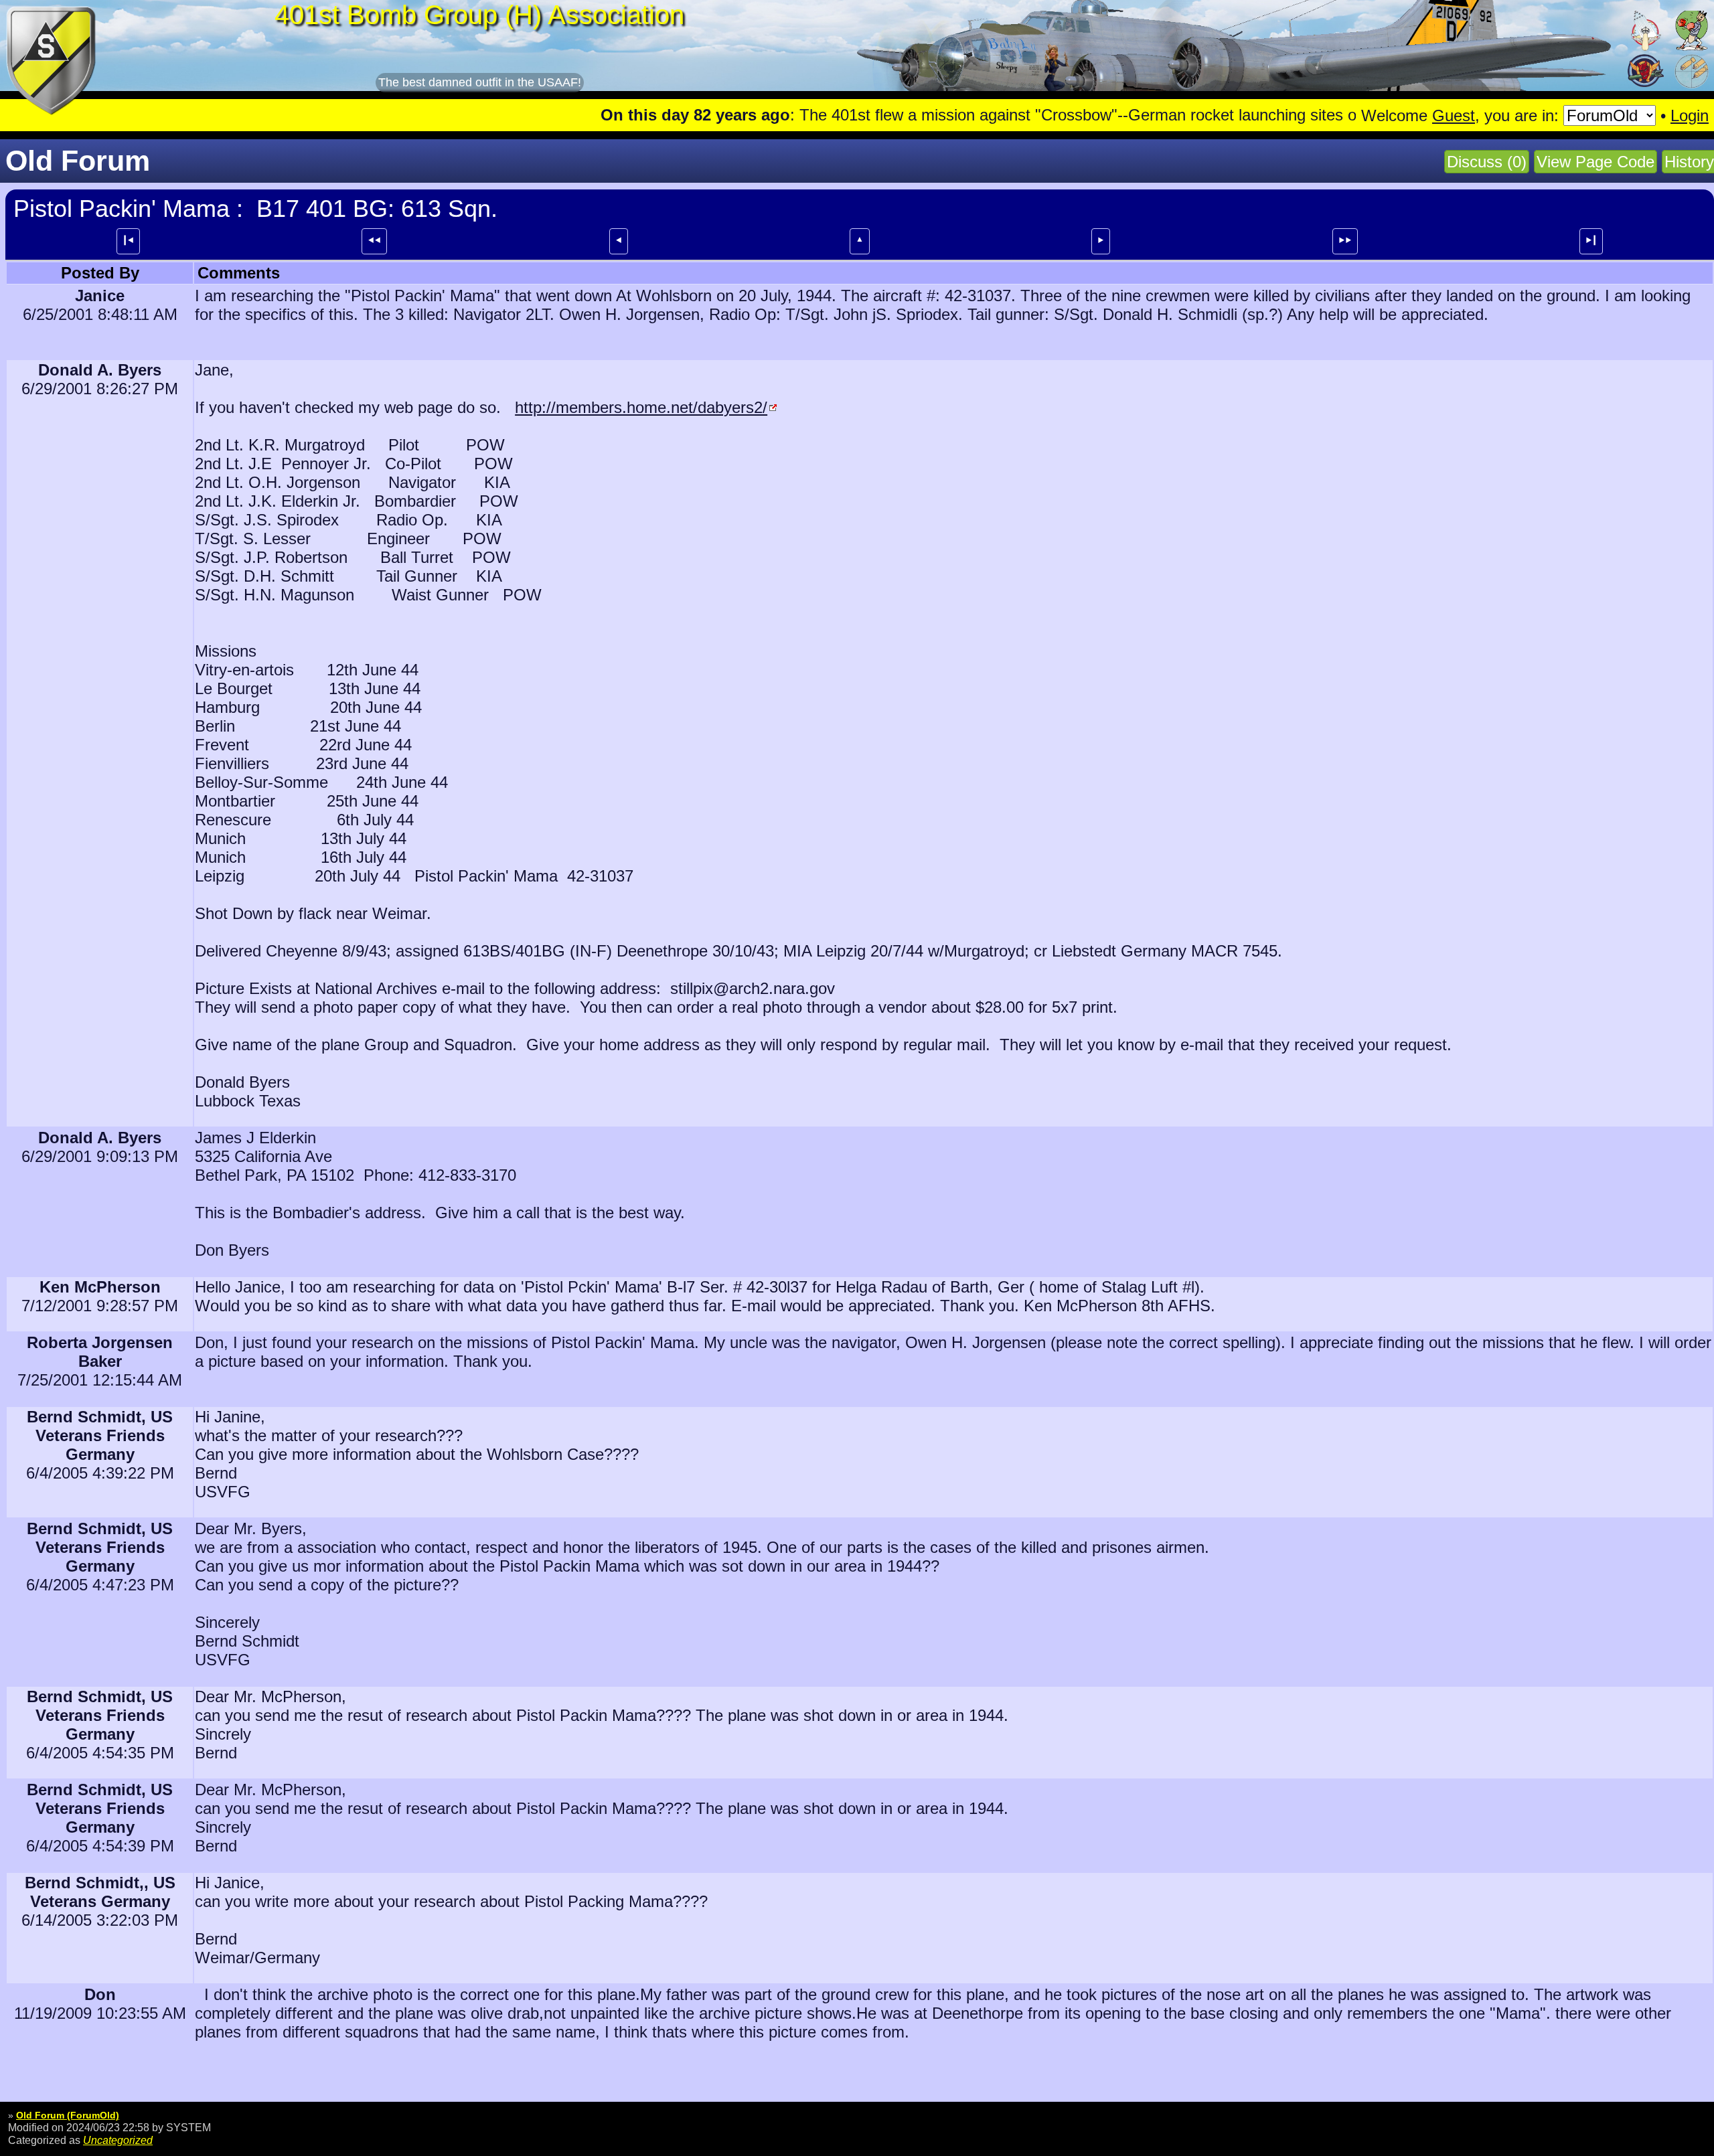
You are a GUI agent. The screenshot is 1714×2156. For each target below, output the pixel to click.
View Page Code (1595, 162)
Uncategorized (118, 2140)
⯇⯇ (374, 240)
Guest (1454, 115)
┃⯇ (128, 240)
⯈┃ (1591, 240)
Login (1690, 115)
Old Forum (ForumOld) (68, 2115)
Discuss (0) (1487, 162)
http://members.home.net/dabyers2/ (641, 407)
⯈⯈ (1345, 240)
